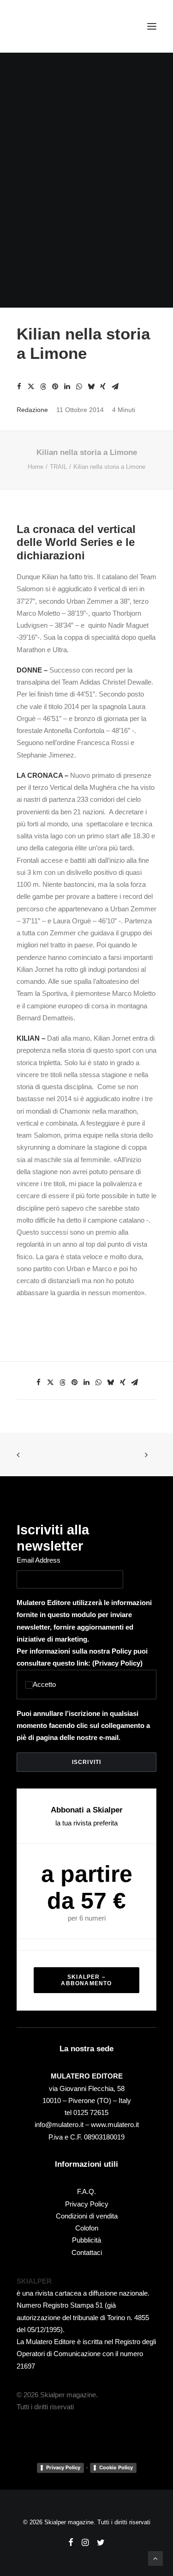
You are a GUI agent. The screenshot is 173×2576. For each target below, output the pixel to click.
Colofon (87, 2228)
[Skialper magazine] (57, 26)
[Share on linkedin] (67, 387)
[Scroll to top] (155, 2558)
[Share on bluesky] (91, 387)
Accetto (44, 1684)
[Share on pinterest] (55, 387)
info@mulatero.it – (63, 2124)
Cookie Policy (116, 2467)
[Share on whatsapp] (79, 387)
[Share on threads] (43, 387)
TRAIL (58, 467)
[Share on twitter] (31, 387)
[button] (152, 26)
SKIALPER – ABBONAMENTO (86, 1980)
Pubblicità (86, 2240)
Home (36, 467)
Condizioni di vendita (87, 2216)
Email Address (39, 1560)
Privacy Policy (117, 1663)
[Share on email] (115, 387)
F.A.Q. (86, 2191)
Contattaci (87, 2252)
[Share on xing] (103, 387)
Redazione (32, 410)
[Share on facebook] (19, 387)
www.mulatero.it (115, 2124)
